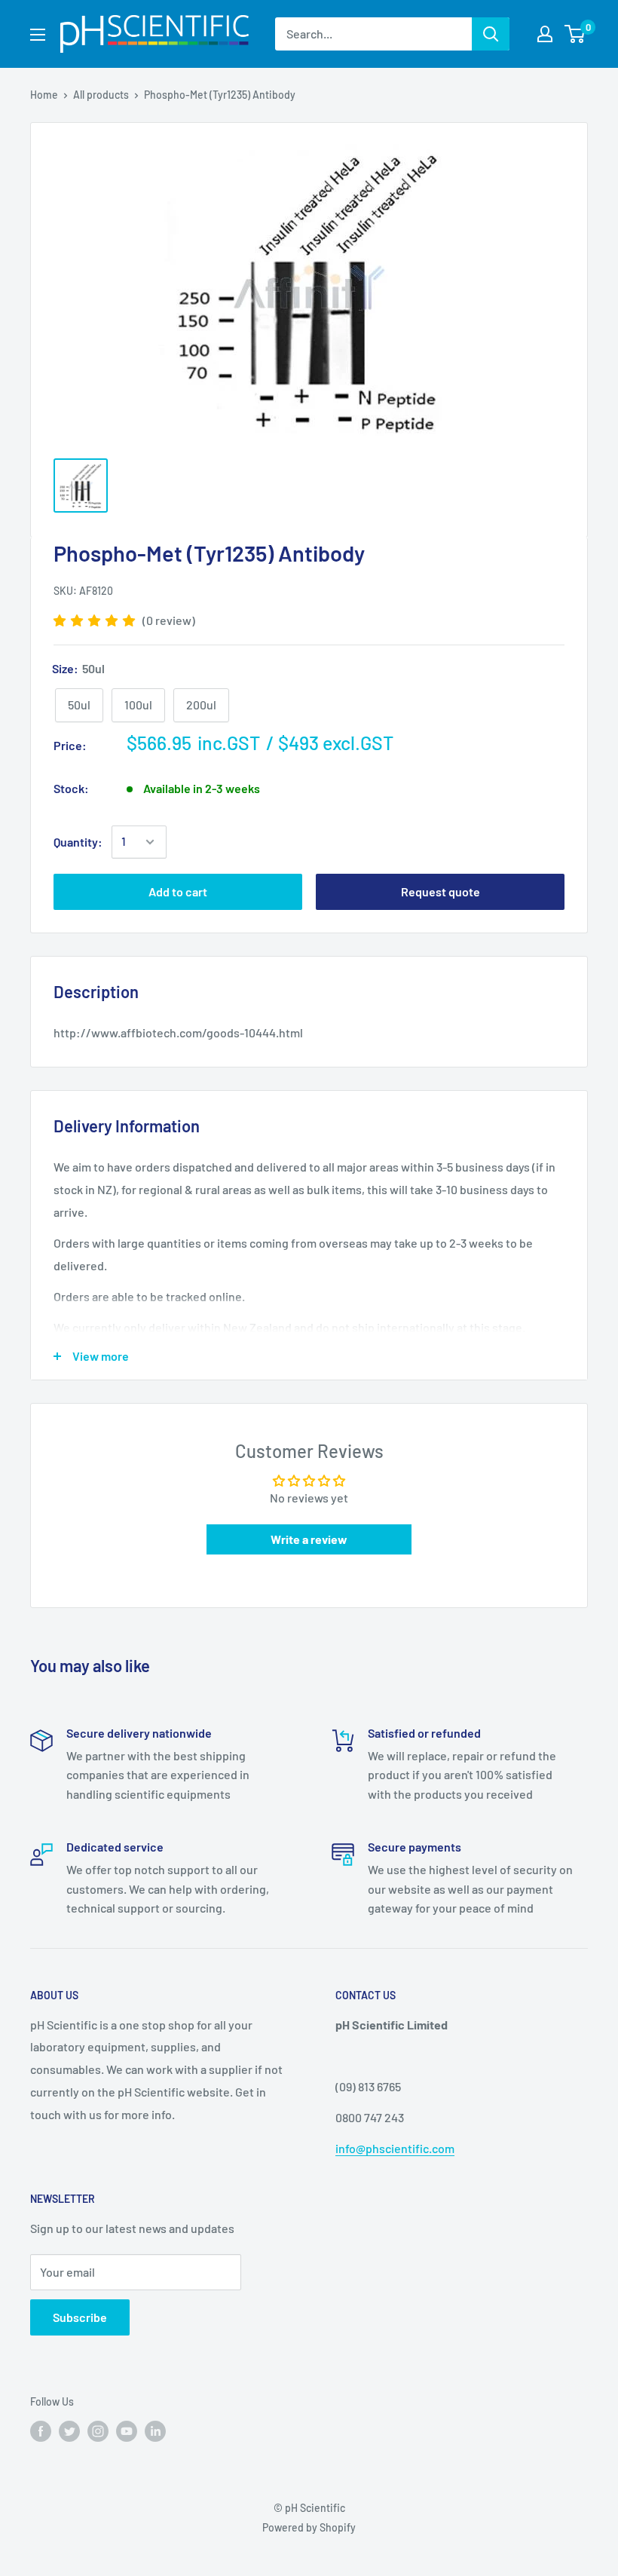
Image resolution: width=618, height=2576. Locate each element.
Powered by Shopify (309, 2527)
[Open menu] (38, 35)
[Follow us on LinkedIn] (155, 2431)
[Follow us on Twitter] (69, 2431)
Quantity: (78, 842)
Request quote (441, 891)
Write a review (309, 1539)
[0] (575, 34)
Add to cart (178, 891)
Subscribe (80, 2317)
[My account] (545, 34)
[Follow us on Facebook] (41, 2431)
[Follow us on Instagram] (98, 2431)
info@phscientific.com (395, 2148)
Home (44, 95)
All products (101, 95)
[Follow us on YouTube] (127, 2431)
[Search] (491, 34)
